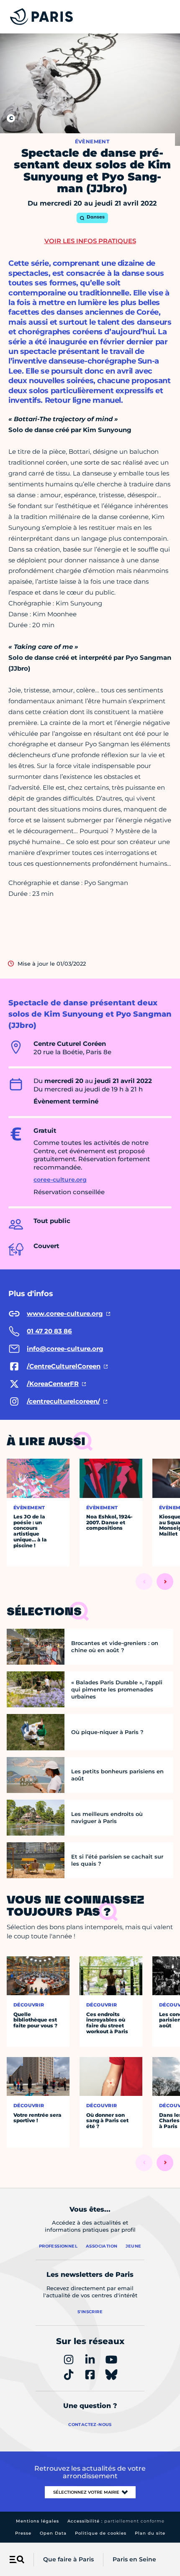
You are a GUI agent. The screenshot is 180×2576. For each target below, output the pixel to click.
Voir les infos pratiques (90, 241)
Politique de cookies (101, 2533)
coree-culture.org (60, 1180)
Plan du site (150, 2533)
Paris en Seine (134, 2559)
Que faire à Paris (68, 2559)
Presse (23, 2533)
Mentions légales (37, 2521)
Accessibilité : (116, 2521)
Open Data (53, 2533)
